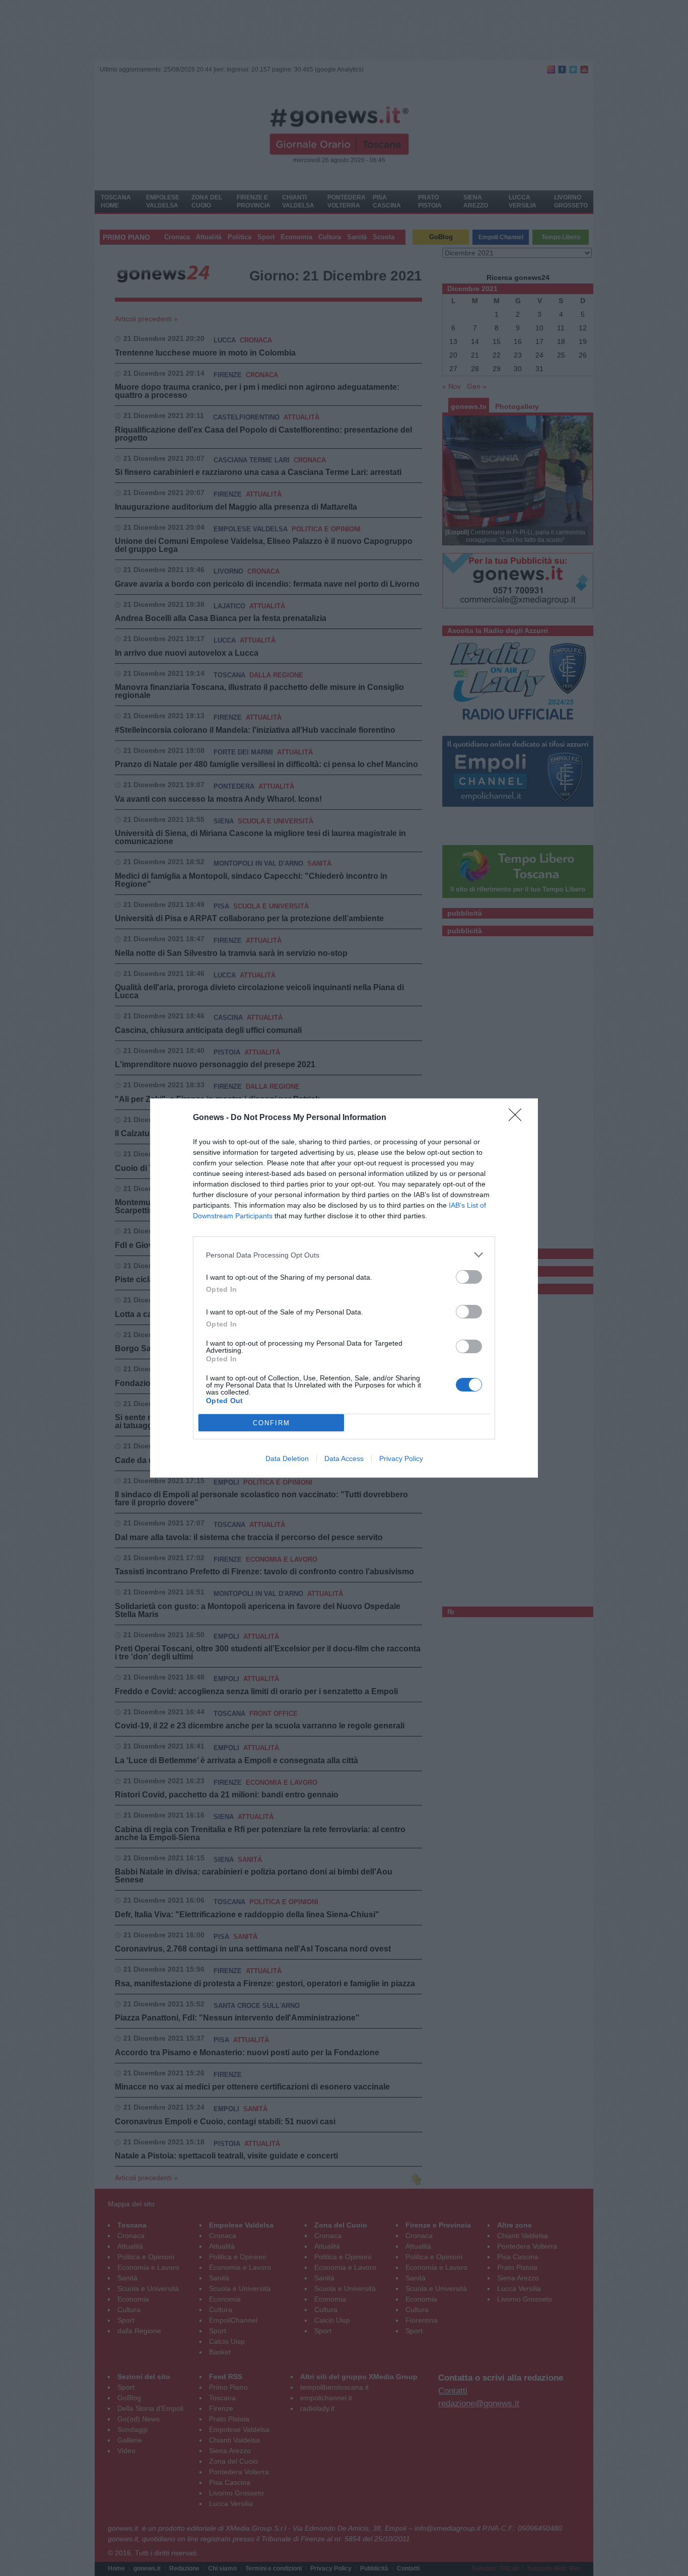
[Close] (518, 1118)
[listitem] (344, 1255)
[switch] (469, 1277)
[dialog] (344, 1288)
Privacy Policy (401, 1458)
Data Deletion (287, 1458)
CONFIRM (271, 1423)
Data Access (344, 1458)
